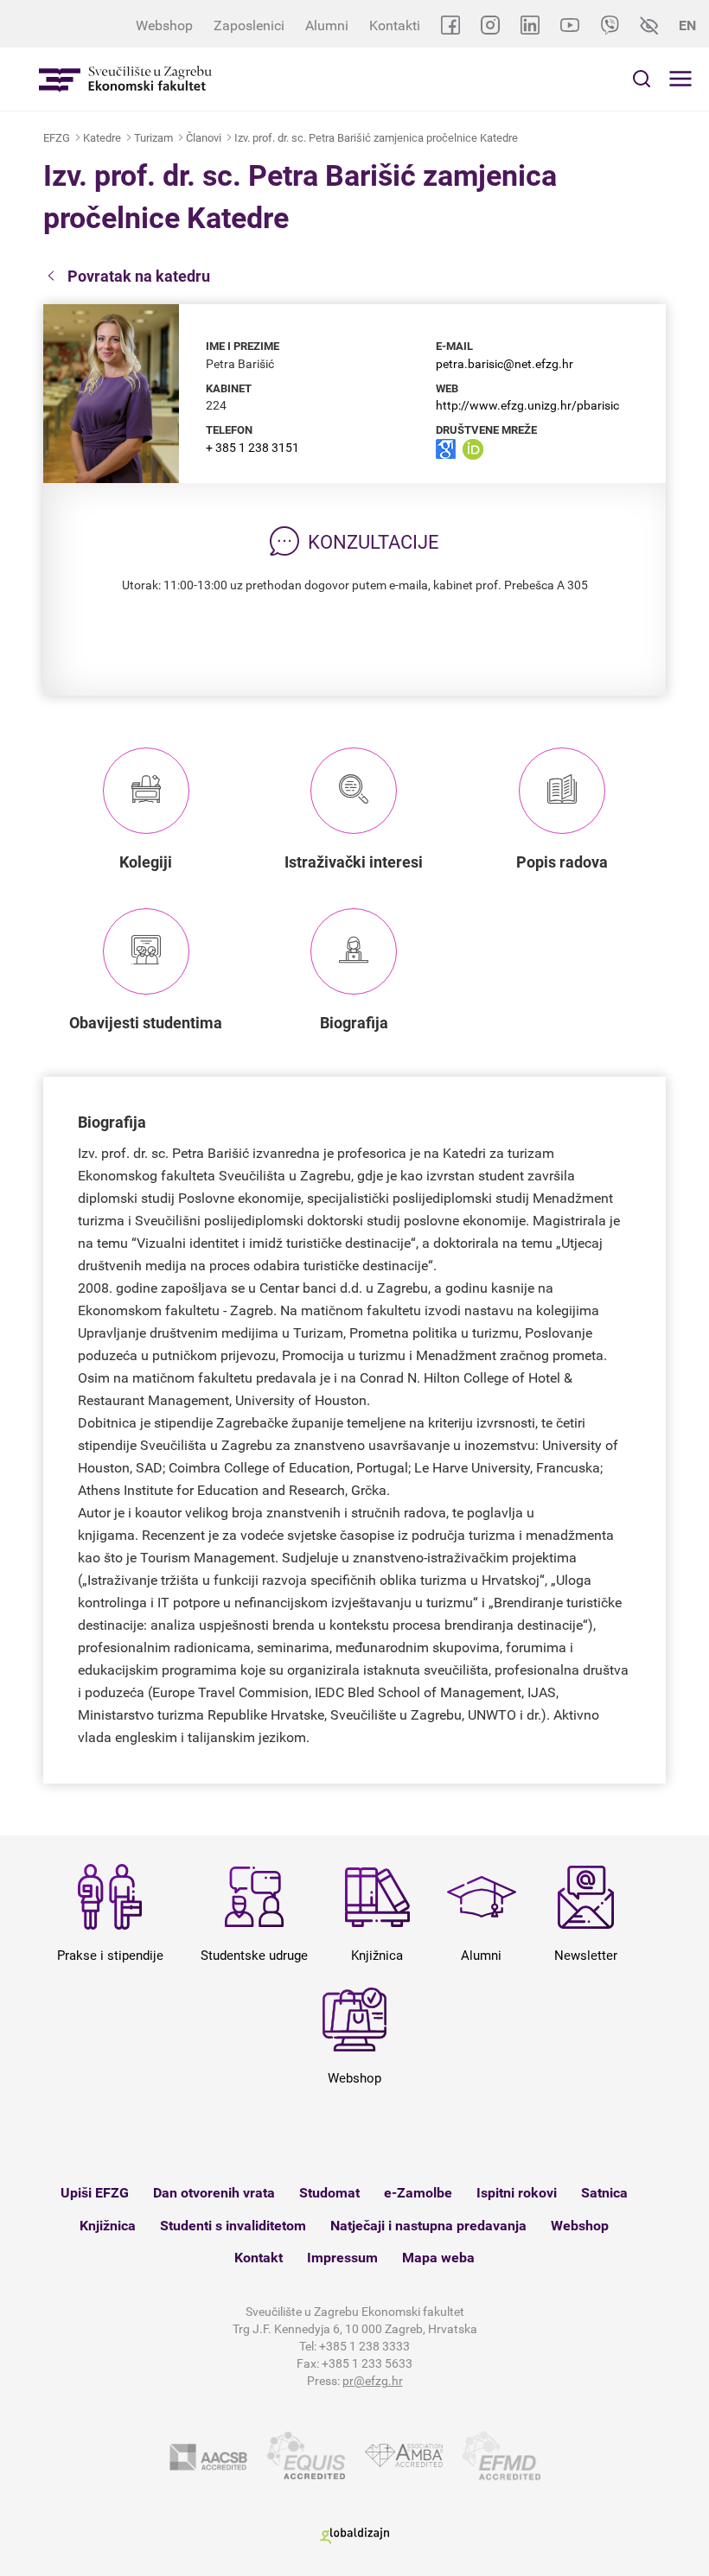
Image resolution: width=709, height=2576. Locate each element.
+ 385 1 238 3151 (252, 448)
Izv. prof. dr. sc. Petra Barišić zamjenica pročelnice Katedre (376, 138)
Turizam (153, 138)
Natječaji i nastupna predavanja (428, 2226)
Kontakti (395, 25)
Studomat (329, 2193)
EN (687, 25)
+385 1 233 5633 (367, 2363)
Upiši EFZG (95, 2193)
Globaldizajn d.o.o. (354, 2536)
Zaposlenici (249, 25)
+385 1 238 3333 (364, 2346)
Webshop (164, 25)
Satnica (604, 2193)
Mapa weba (438, 2258)
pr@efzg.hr (373, 2381)
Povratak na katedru (139, 276)
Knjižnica (108, 2226)
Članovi (204, 138)
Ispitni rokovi (517, 2193)
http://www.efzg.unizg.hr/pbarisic (527, 405)
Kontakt (259, 2258)
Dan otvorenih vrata (214, 2193)
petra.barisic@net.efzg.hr (505, 364)
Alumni (327, 25)
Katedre (102, 138)
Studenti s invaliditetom (233, 2226)
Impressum (342, 2258)
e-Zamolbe (418, 2193)
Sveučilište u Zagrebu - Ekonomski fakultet (125, 79)
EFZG (57, 138)
